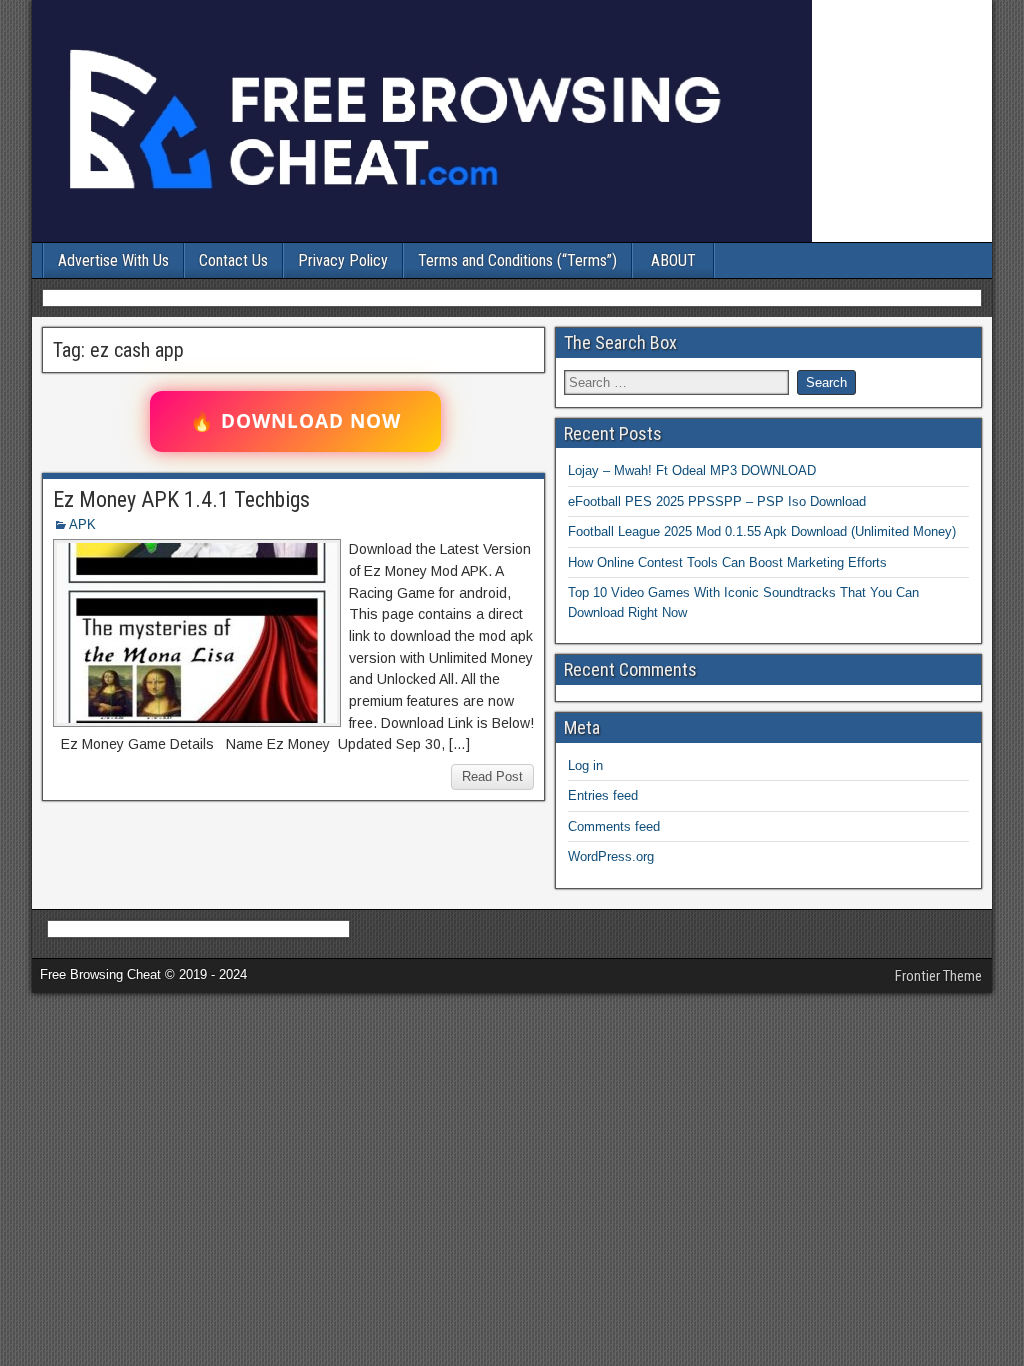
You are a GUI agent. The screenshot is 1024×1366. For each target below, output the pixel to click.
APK (82, 524)
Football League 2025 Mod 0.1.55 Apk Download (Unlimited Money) (762, 531)
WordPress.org (611, 856)
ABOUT (673, 260)
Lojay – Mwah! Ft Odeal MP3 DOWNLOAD (692, 470)
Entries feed (603, 795)
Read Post (492, 776)
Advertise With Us (113, 260)
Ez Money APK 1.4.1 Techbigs (181, 499)
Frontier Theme (938, 976)
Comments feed (614, 826)
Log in (585, 765)
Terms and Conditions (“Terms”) (517, 260)
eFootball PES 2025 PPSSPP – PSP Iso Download (717, 501)
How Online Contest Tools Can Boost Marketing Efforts (727, 562)
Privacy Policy (343, 260)
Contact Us (233, 260)
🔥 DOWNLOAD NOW (295, 421)
